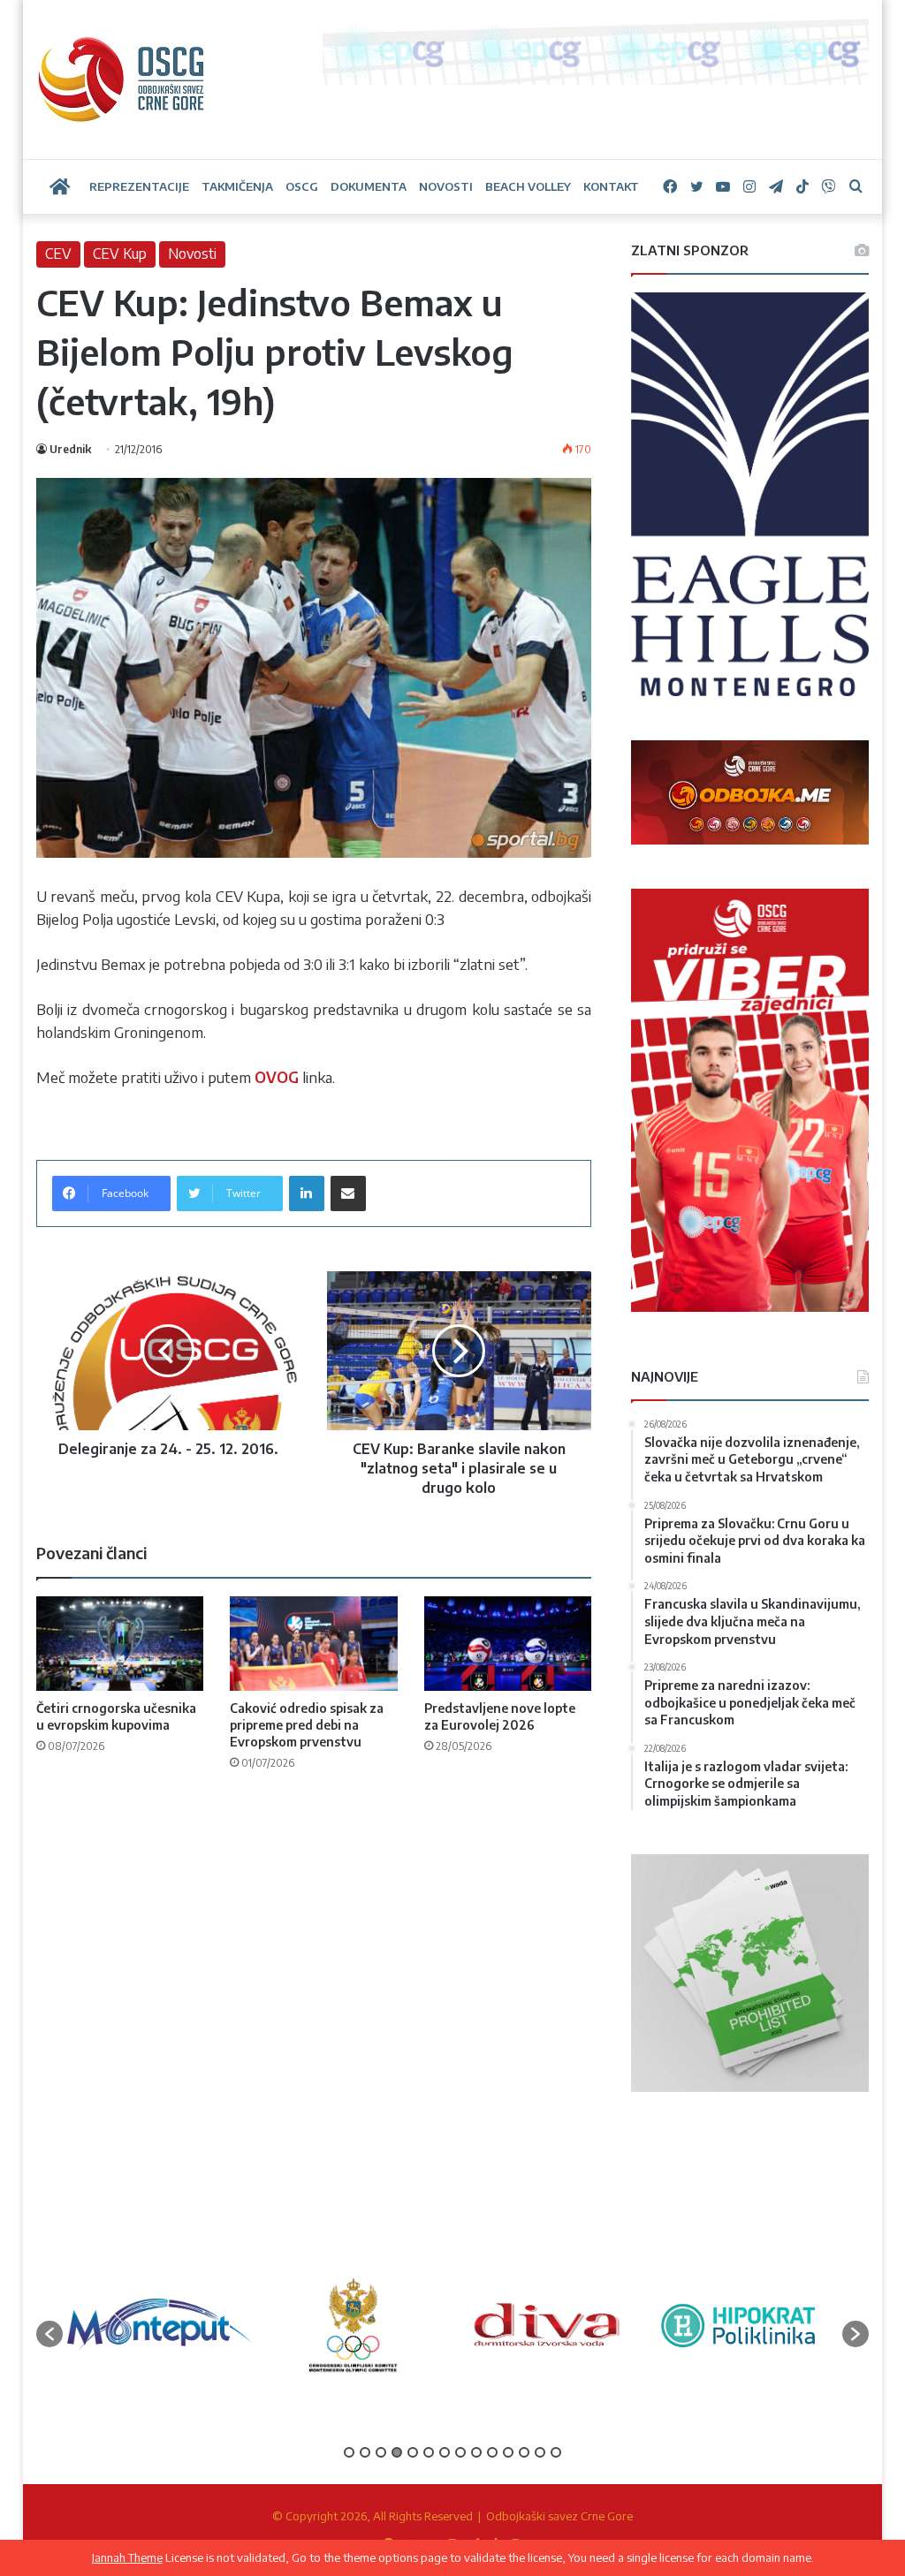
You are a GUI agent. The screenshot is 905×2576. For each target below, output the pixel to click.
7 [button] (445, 2452)
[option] (160, 2325)
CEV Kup (120, 254)
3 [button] (381, 2452)
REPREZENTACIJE (139, 186)
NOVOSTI (446, 186)
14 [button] (556, 2452)
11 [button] (508, 2452)
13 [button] (540, 2452)
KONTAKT (611, 186)
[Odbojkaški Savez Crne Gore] (122, 80)
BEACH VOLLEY (528, 186)
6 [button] (429, 2452)
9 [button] (476, 2452)
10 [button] (492, 2452)
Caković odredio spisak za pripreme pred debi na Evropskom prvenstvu (307, 1725)
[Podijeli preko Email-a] (348, 1193)
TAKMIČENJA (237, 186)
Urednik (70, 449)
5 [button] (413, 2452)
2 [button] (365, 2452)
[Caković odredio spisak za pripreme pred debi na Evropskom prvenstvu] (314, 1644)
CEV (58, 254)
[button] (49, 2334)
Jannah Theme (127, 2557)
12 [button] (524, 2452)
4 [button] (397, 2452)
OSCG (302, 186)
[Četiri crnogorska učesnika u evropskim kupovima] (120, 1644)
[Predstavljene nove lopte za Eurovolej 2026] (508, 1644)
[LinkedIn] (307, 1193)
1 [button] (349, 2452)
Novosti (192, 254)
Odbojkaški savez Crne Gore (559, 2516)
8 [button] (460, 2452)
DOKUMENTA (369, 186)
